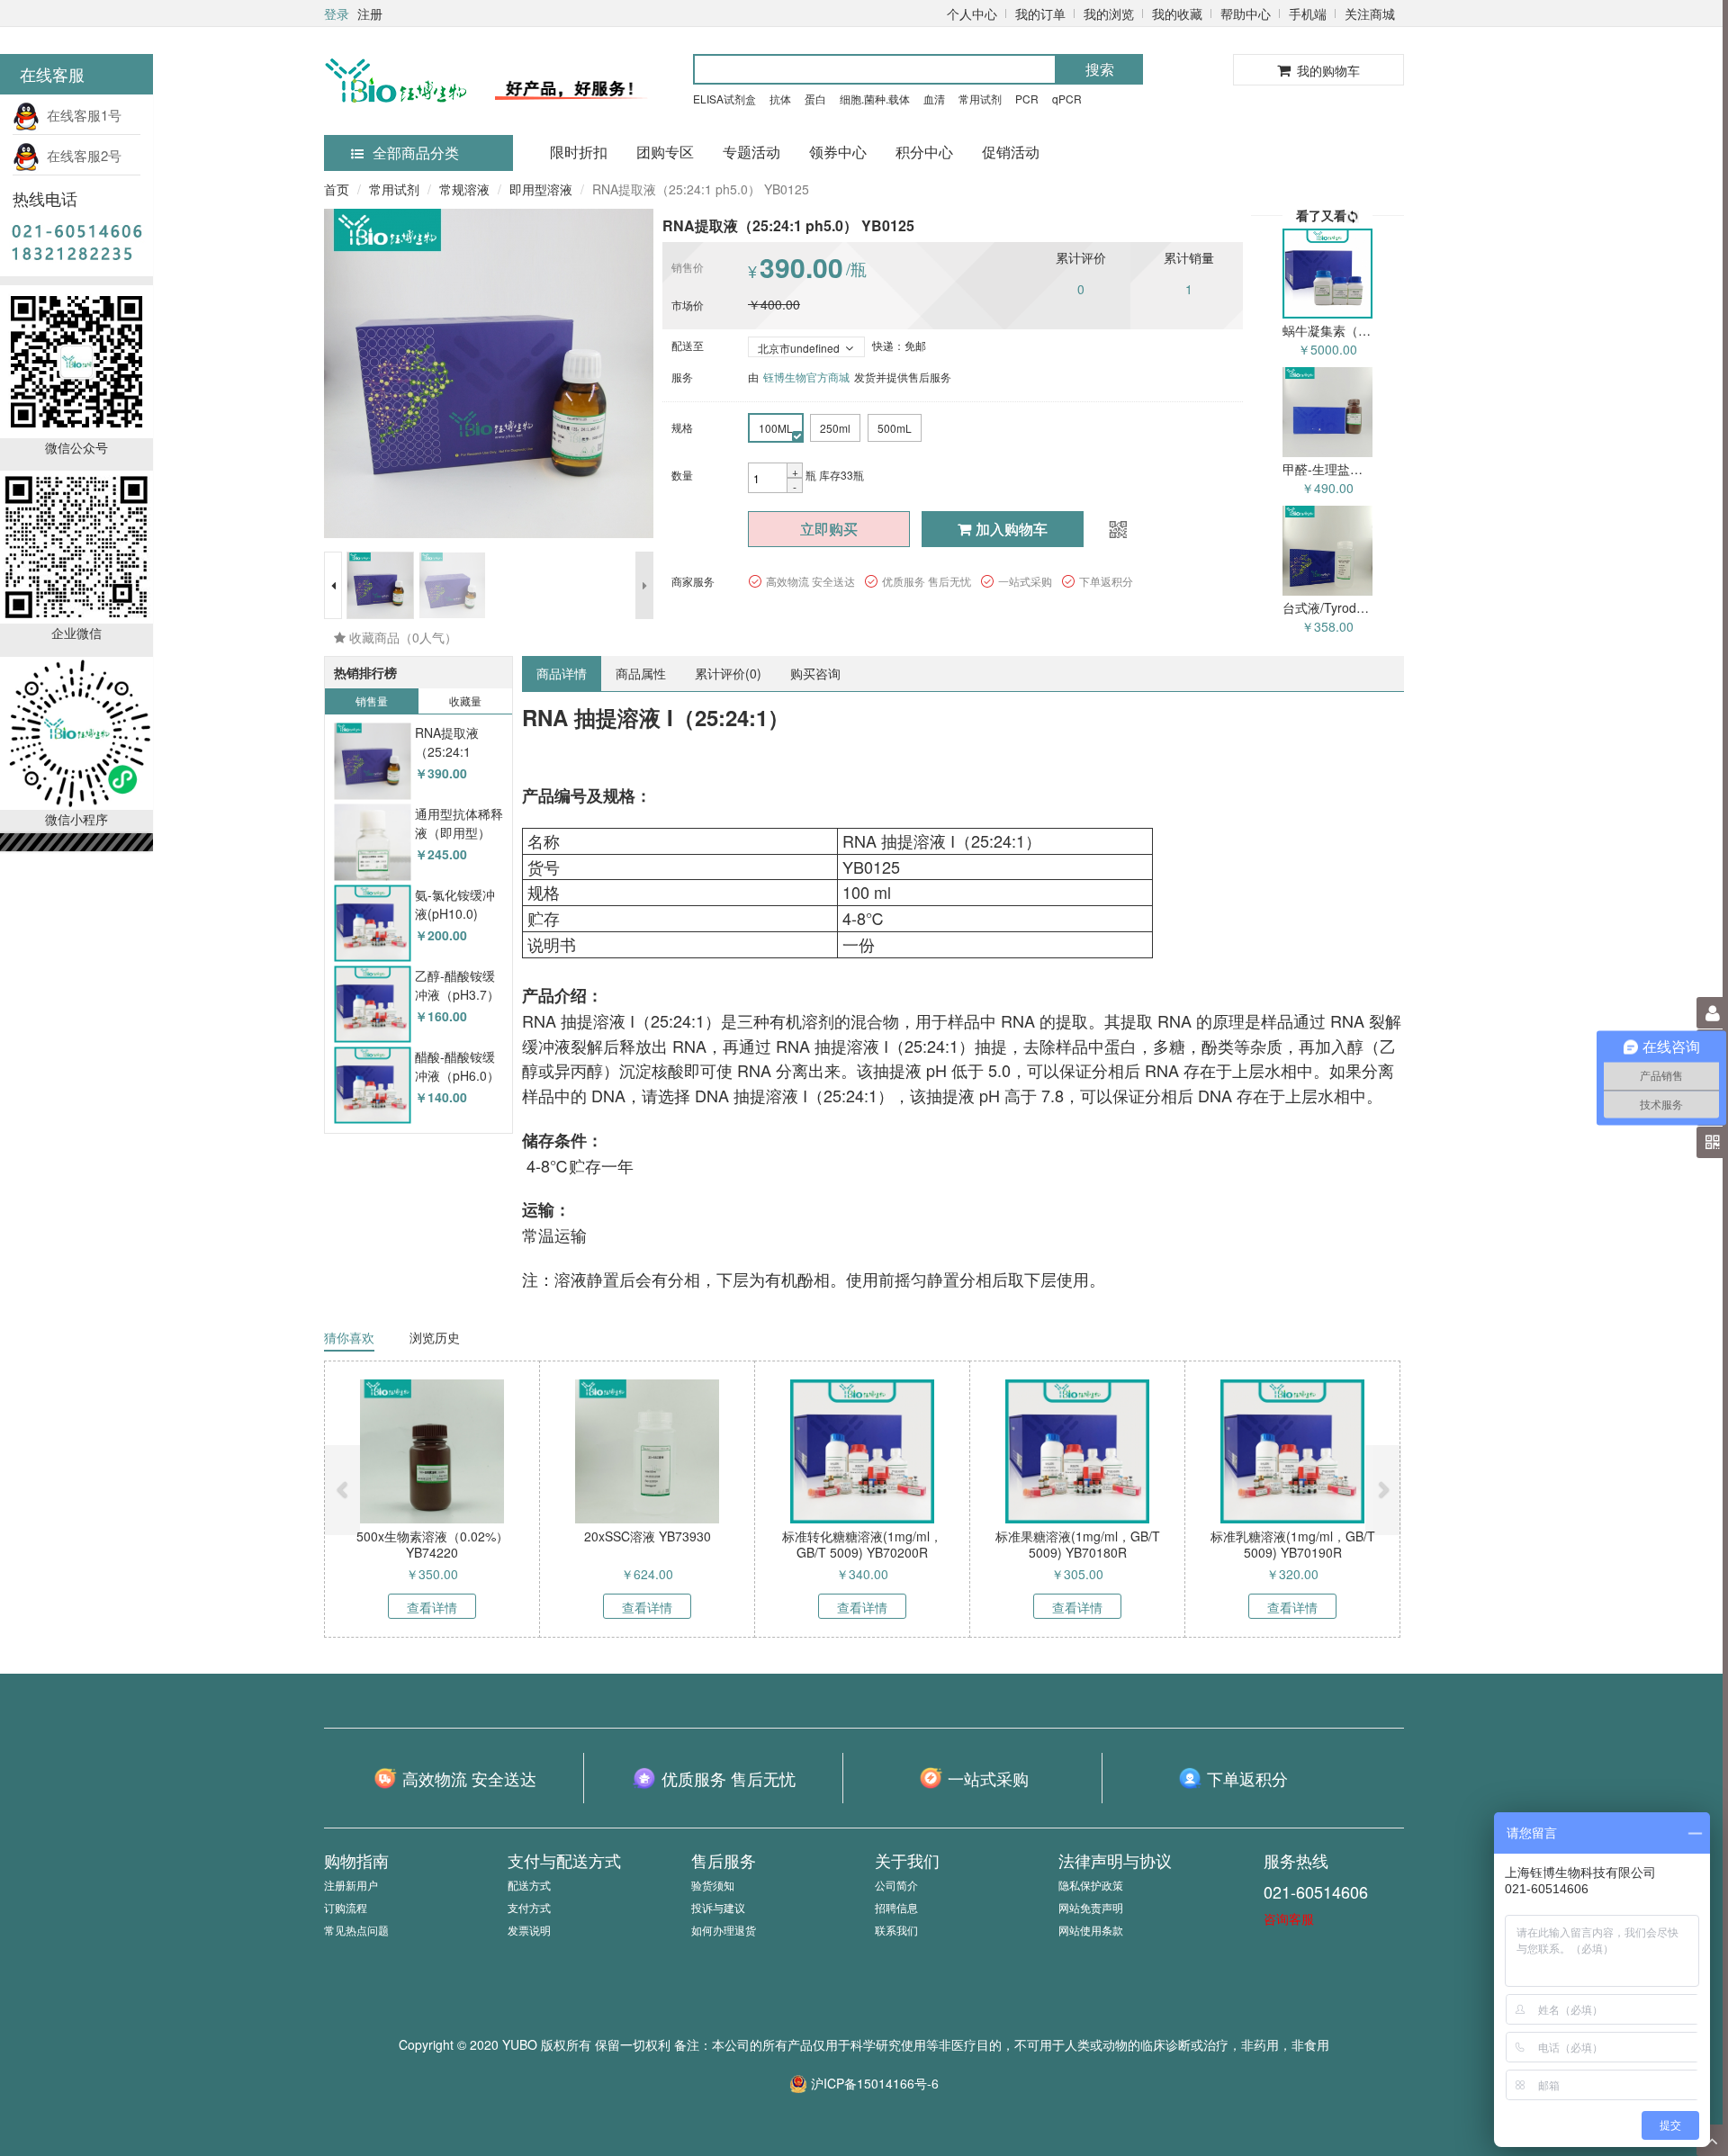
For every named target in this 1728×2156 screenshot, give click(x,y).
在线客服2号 (81, 155)
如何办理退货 (724, 1930)
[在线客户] (1552, 182)
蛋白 (815, 99)
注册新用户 (351, 1885)
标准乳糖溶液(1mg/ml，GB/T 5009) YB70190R (1293, 1544)
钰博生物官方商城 (806, 377)
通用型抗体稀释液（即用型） (459, 823)
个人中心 (972, 13)
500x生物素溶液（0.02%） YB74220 (432, 1544)
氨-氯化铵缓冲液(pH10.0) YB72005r (455, 914)
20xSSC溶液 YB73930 (648, 1536)
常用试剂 (980, 99)
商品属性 (641, 673)
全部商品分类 (416, 153)
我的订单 (1040, 13)
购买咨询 (815, 673)
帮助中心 (1246, 13)
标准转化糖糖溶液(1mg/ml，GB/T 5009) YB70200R (862, 1544)
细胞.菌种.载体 (875, 99)
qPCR (1067, 99)
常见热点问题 (356, 1930)
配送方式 (529, 1885)
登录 (337, 13)
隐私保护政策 (1091, 1885)
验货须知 (713, 1885)
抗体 (780, 99)
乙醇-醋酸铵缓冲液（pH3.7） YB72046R (457, 995)
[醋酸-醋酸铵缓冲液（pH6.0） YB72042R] (372, 1086)
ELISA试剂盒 (724, 99)
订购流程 (346, 1907)
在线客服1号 (81, 115)
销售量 (372, 701)
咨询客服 (1289, 1918)
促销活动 (1011, 152)
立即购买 (829, 529)
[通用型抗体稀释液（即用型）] (372, 843)
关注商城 (1370, 13)
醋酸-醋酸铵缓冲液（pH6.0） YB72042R (457, 1076)
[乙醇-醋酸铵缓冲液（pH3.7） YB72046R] (372, 1005)
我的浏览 (1109, 13)
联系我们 (896, 1930)
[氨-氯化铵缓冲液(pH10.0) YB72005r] (372, 924)
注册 (370, 13)
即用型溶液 (541, 189)
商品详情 (562, 673)
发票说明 (529, 1930)
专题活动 (751, 152)
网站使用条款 (1091, 1930)
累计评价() (728, 673)
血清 (934, 99)
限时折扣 (579, 152)
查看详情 (432, 1607)
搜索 (1100, 69)
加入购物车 (1012, 529)
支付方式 (529, 1907)
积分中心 (924, 152)
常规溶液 (464, 189)
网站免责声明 (1091, 1907)
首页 (337, 189)
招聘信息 (896, 1907)
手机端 (1308, 13)
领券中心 (838, 152)
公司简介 (896, 1885)
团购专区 (665, 152)
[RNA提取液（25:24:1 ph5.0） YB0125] (372, 762)
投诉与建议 (718, 1907)
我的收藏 (1177, 13)
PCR (1027, 99)
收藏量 (465, 701)
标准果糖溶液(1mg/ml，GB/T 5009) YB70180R (1078, 1544)
